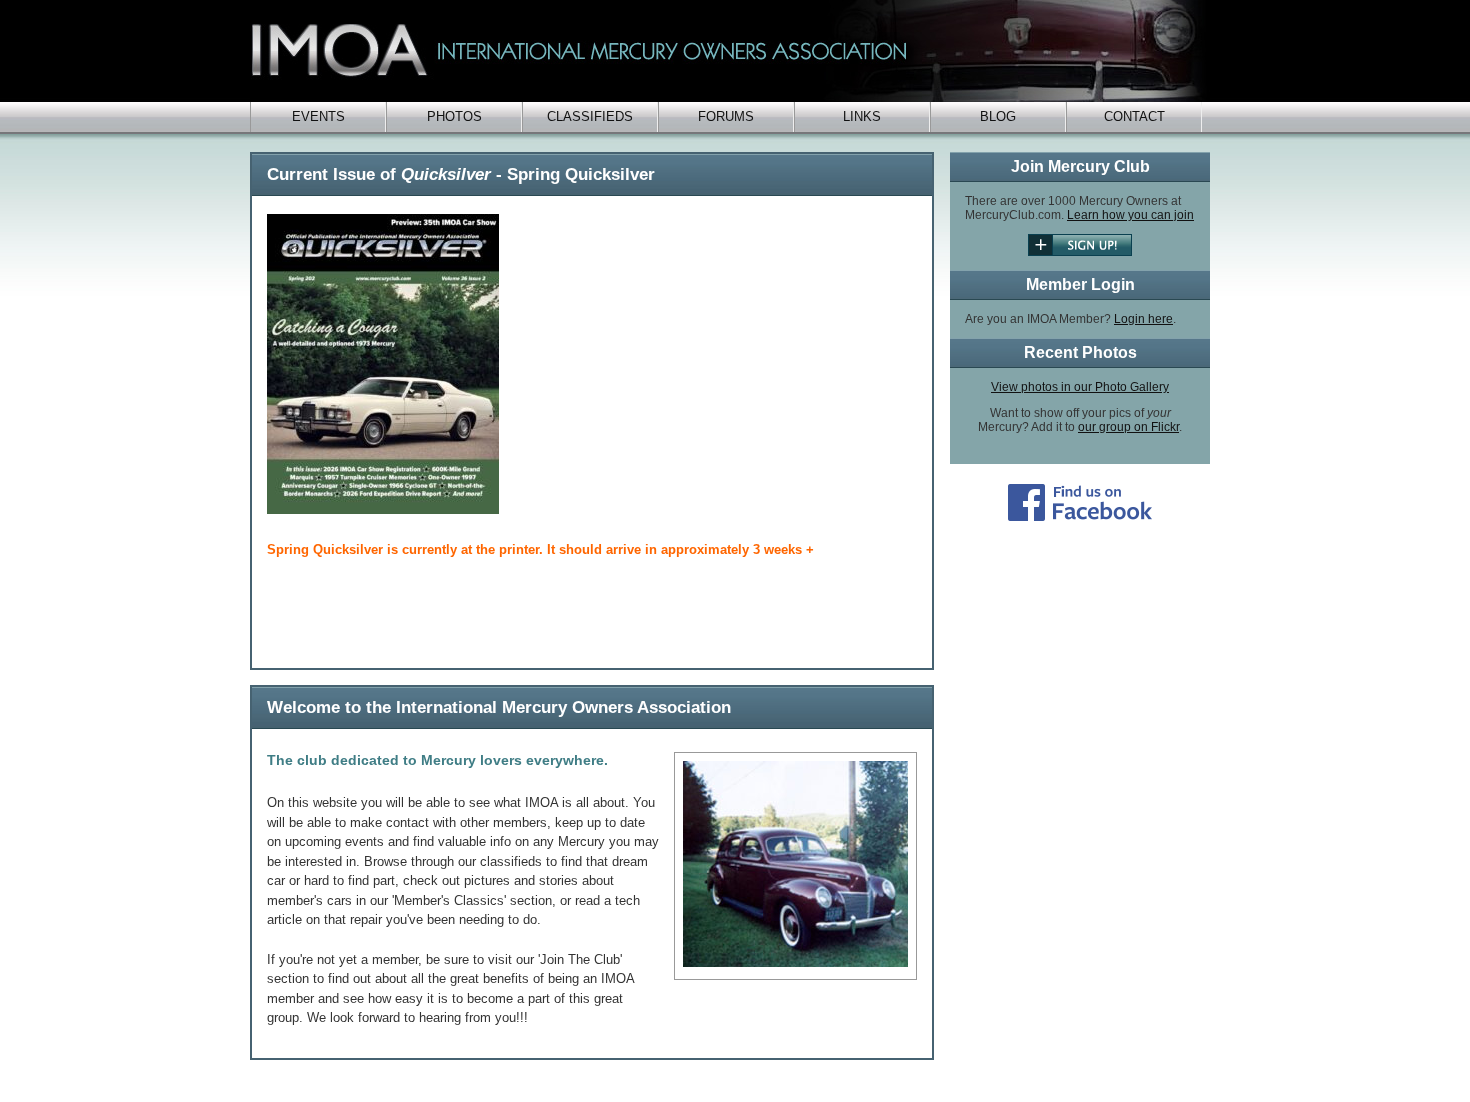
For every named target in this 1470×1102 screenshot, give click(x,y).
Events (318, 116)
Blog (998, 116)
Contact (1134, 116)
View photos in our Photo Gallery (1080, 387)
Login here (1143, 319)
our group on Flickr (1128, 427)
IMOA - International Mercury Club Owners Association (730, 51)
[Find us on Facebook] (1080, 517)
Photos (454, 116)
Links (862, 116)
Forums (726, 116)
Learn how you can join (1130, 215)
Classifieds (590, 116)
